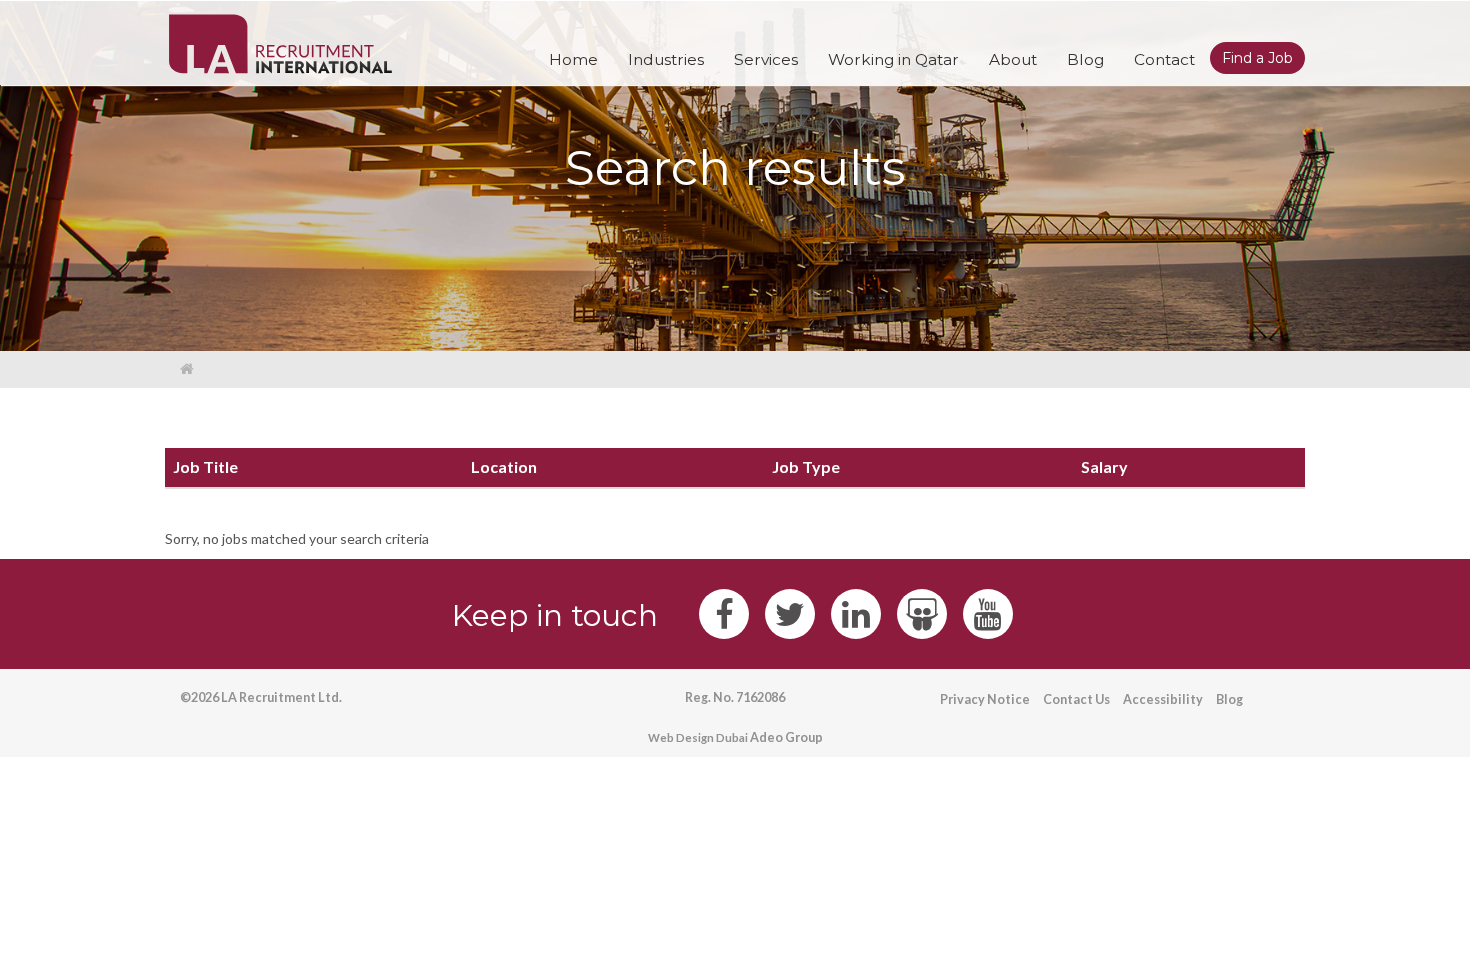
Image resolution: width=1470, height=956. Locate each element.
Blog (1229, 699)
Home (573, 59)
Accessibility (1163, 699)
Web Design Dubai (698, 737)
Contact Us (1076, 699)
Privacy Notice (985, 699)
